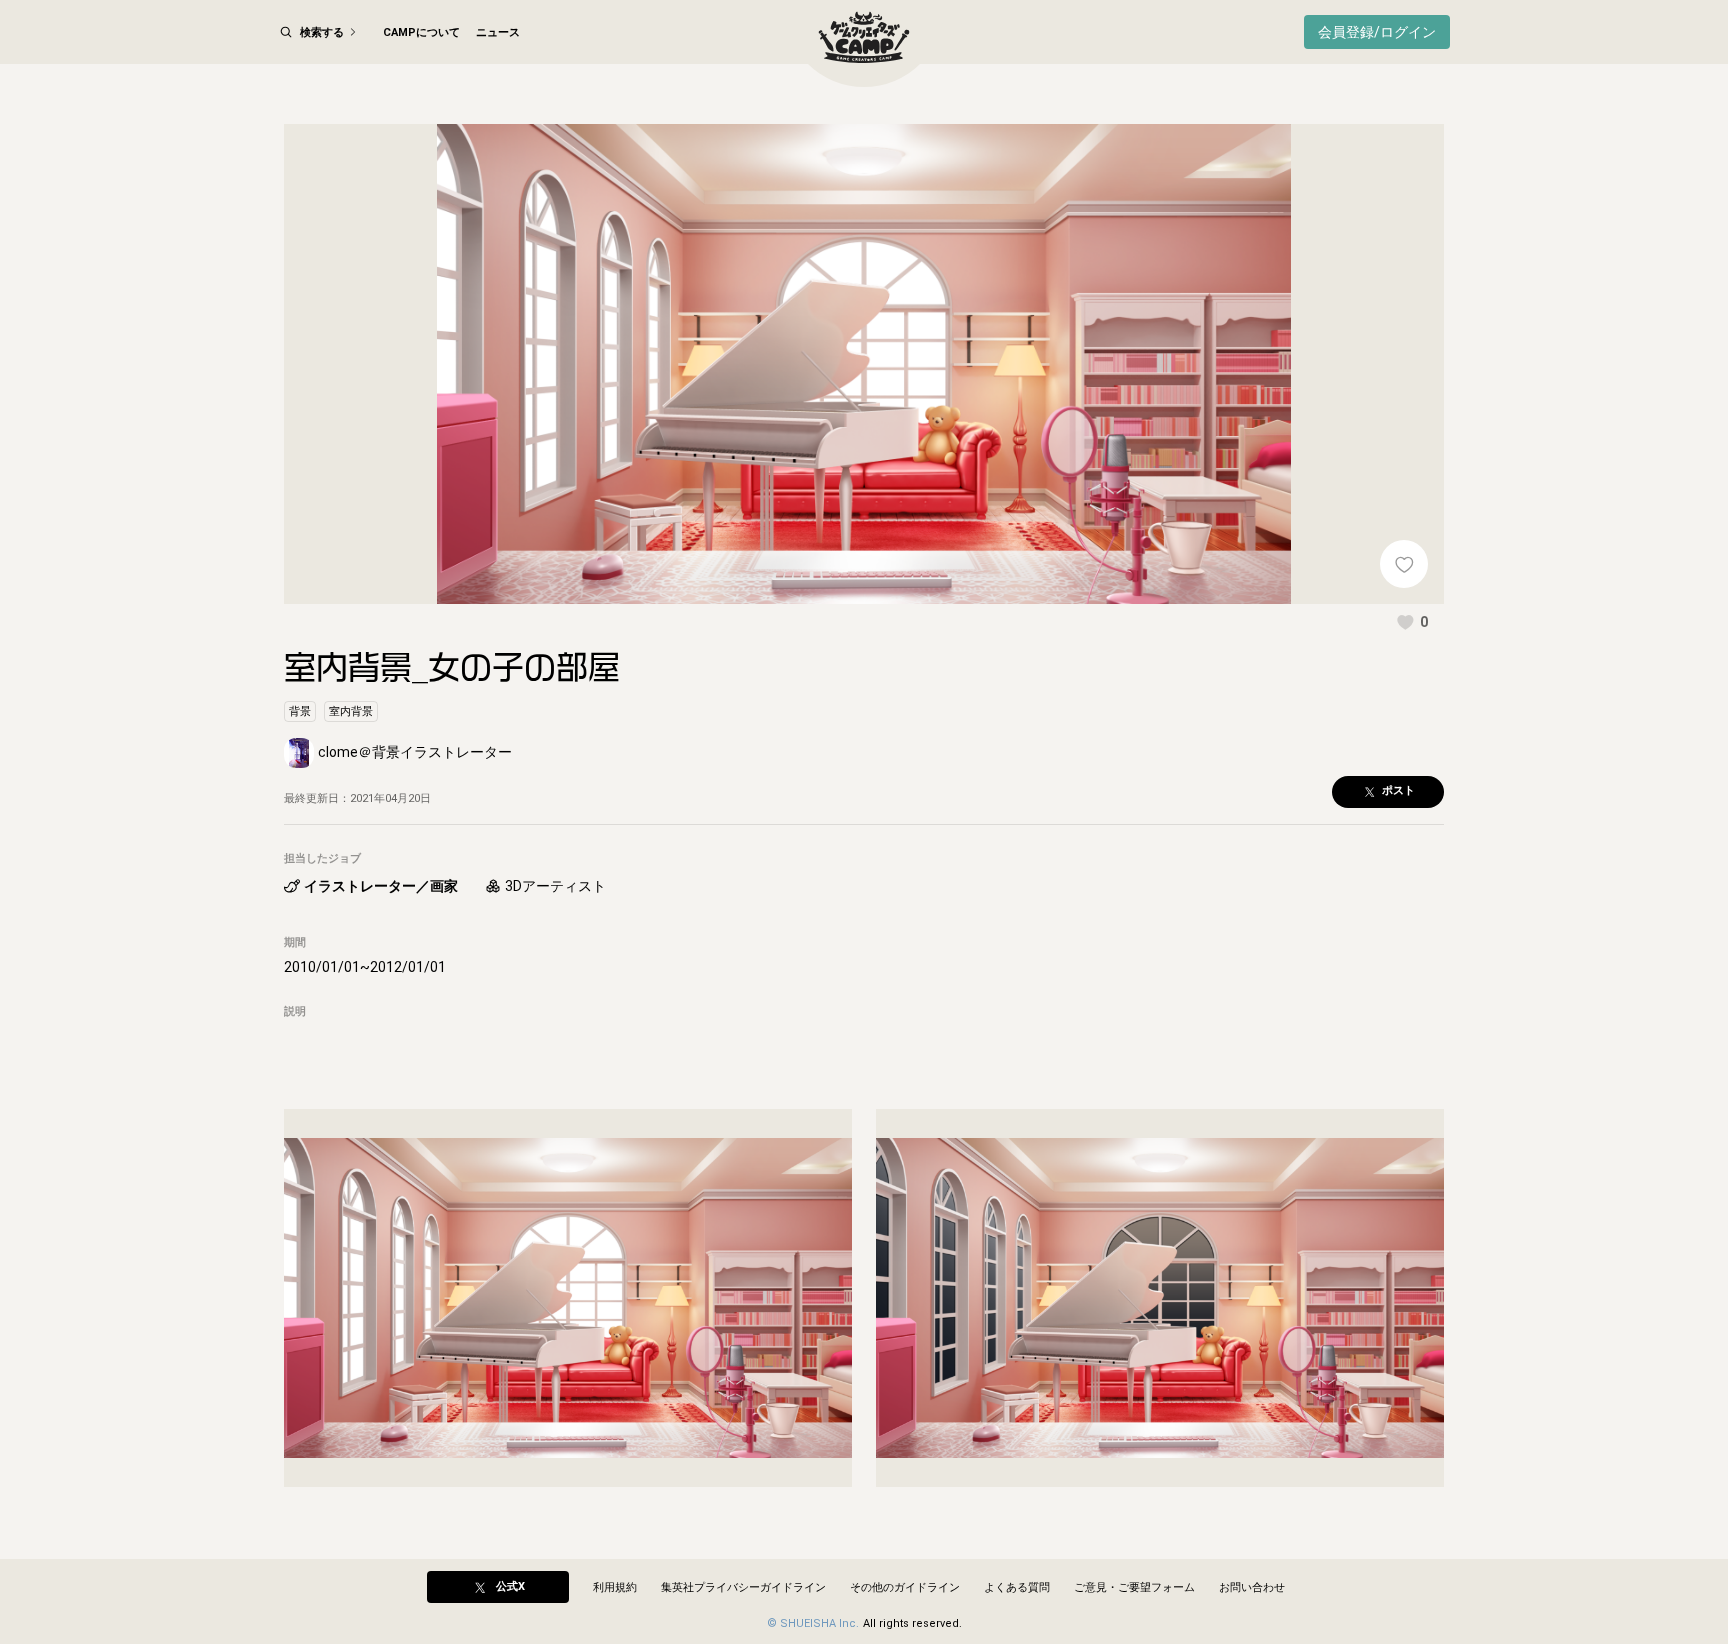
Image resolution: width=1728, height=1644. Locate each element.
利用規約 (615, 1587)
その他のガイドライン (905, 1587)
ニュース (498, 32)
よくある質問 (1017, 1587)
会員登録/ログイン (1377, 32)
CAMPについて (421, 32)
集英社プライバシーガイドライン (743, 1587)
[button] (1412, 622)
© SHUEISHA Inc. (813, 1623)
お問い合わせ (1252, 1587)
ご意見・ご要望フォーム (1134, 1587)
